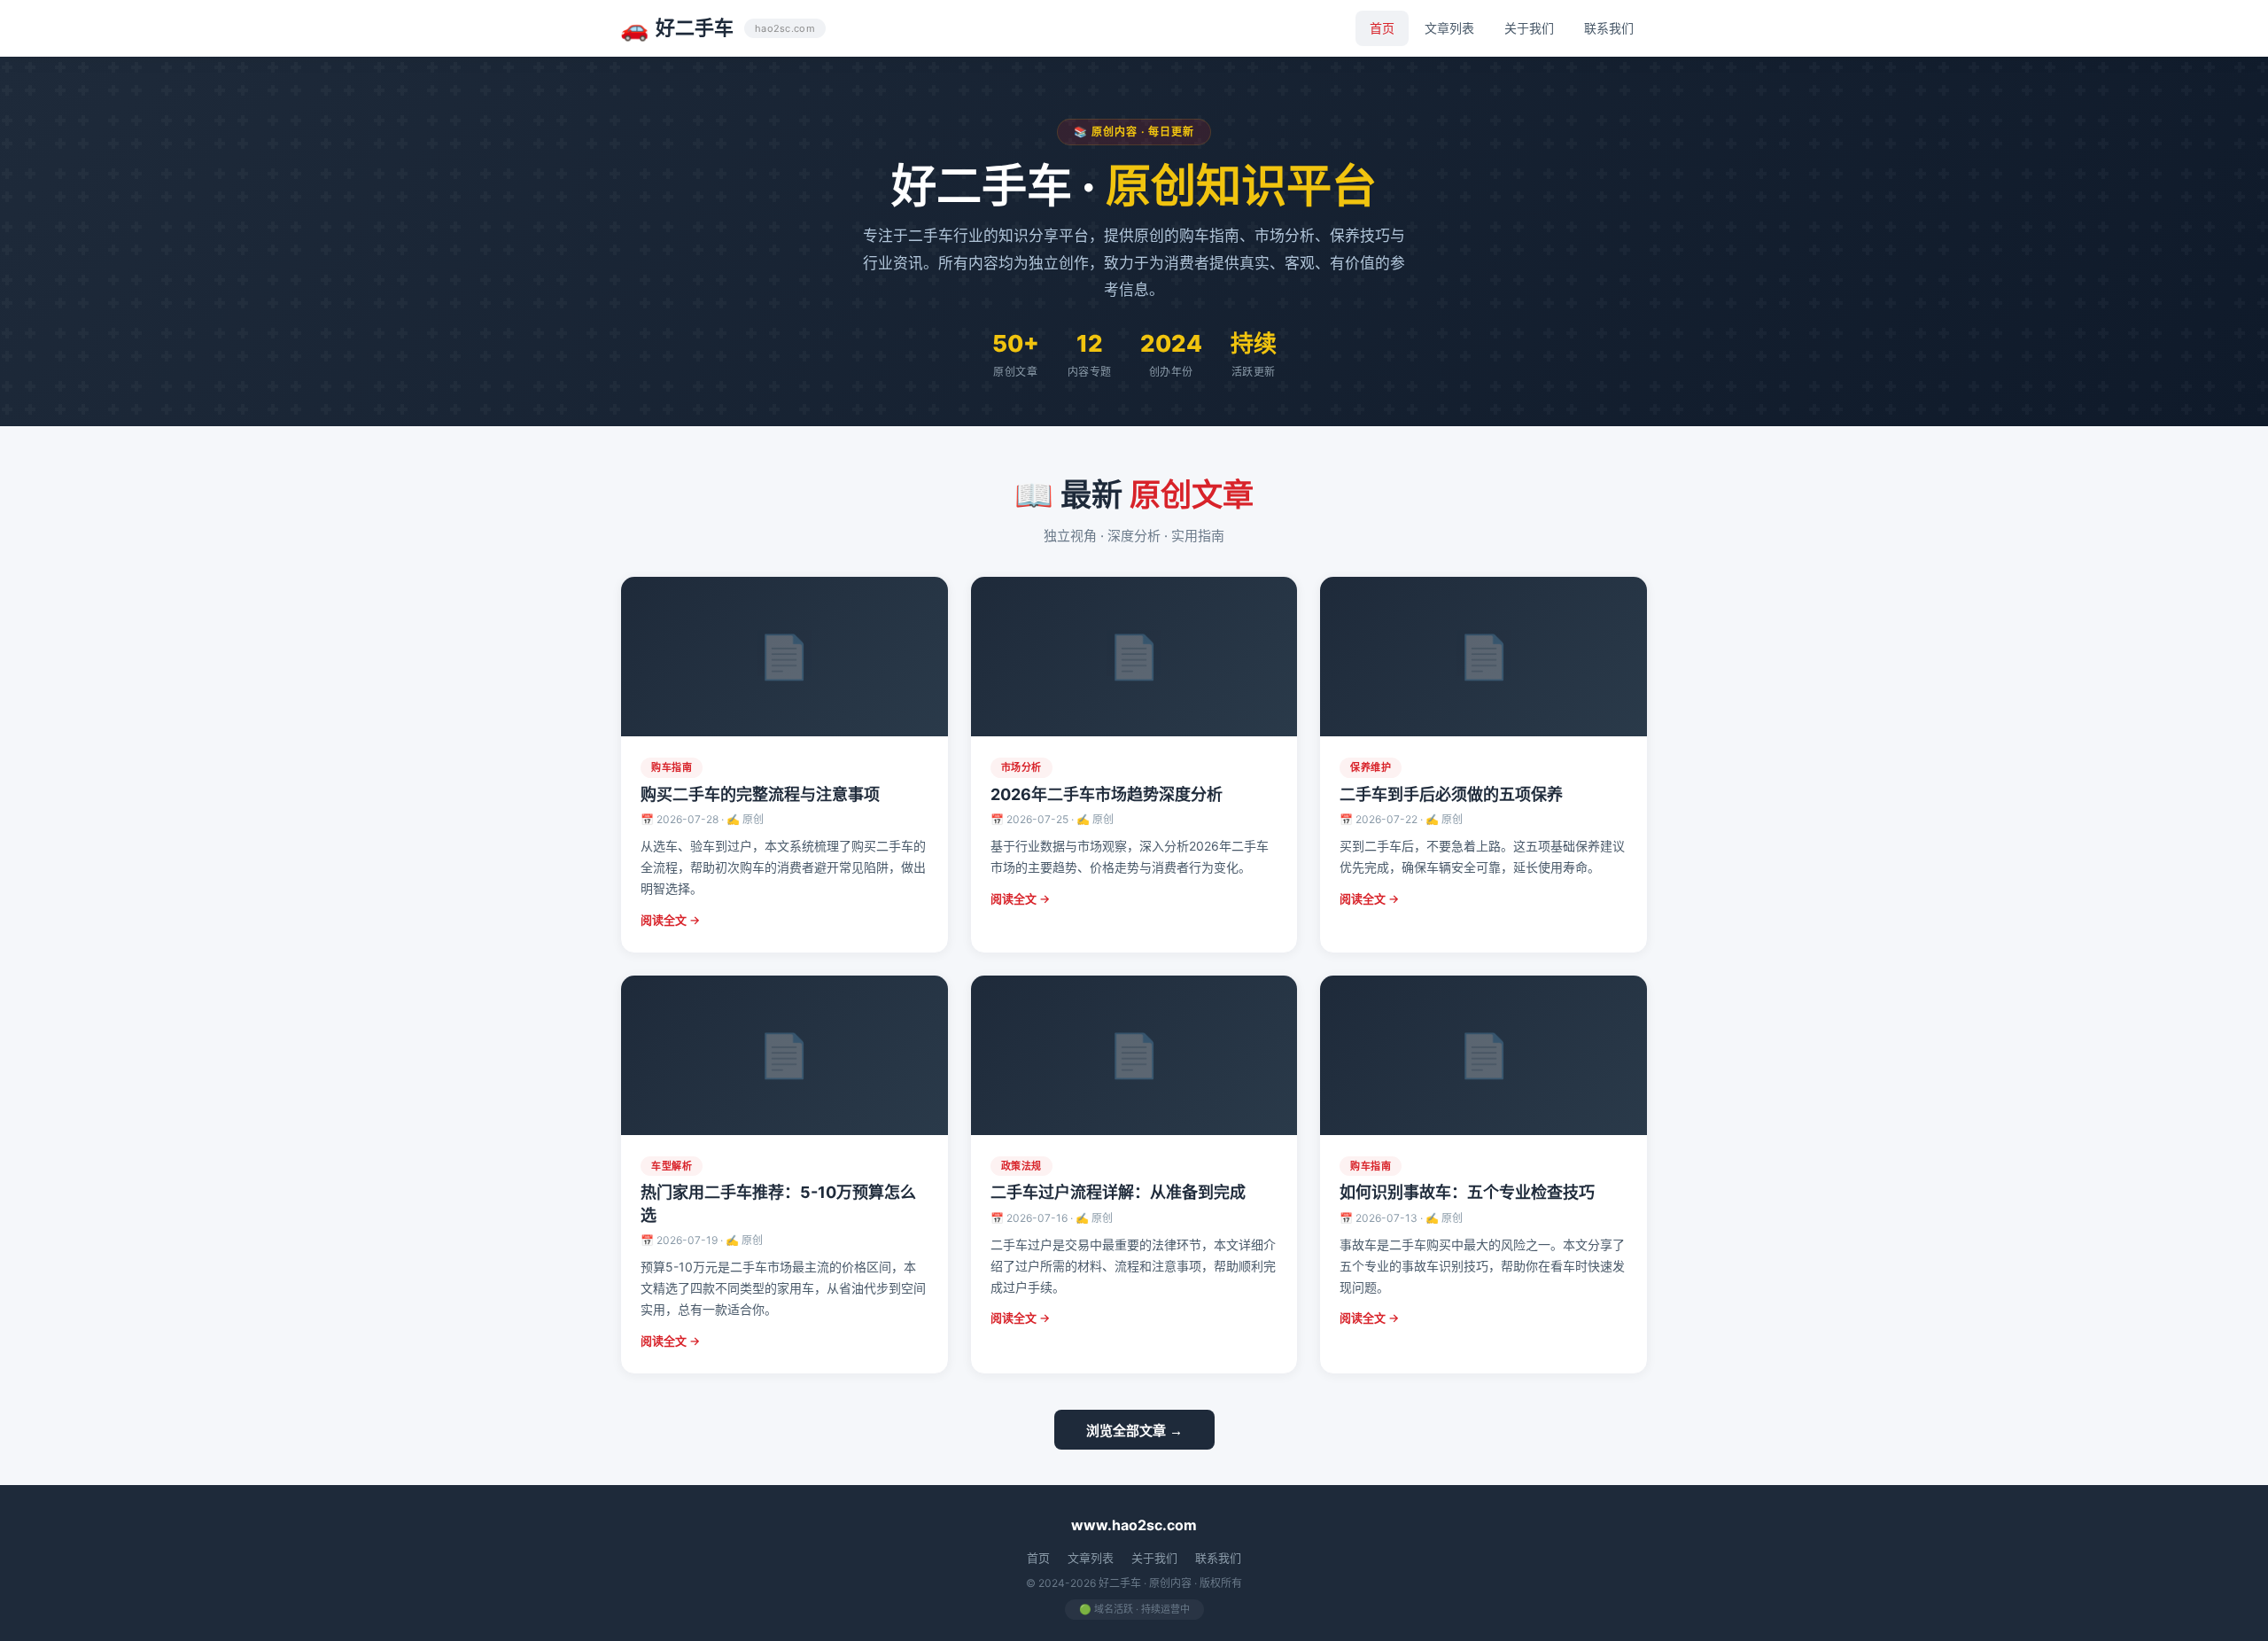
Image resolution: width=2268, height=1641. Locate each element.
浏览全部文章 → (1134, 1431)
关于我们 (1529, 28)
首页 (1382, 28)
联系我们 (1609, 28)
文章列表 (1449, 28)
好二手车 (718, 28)
